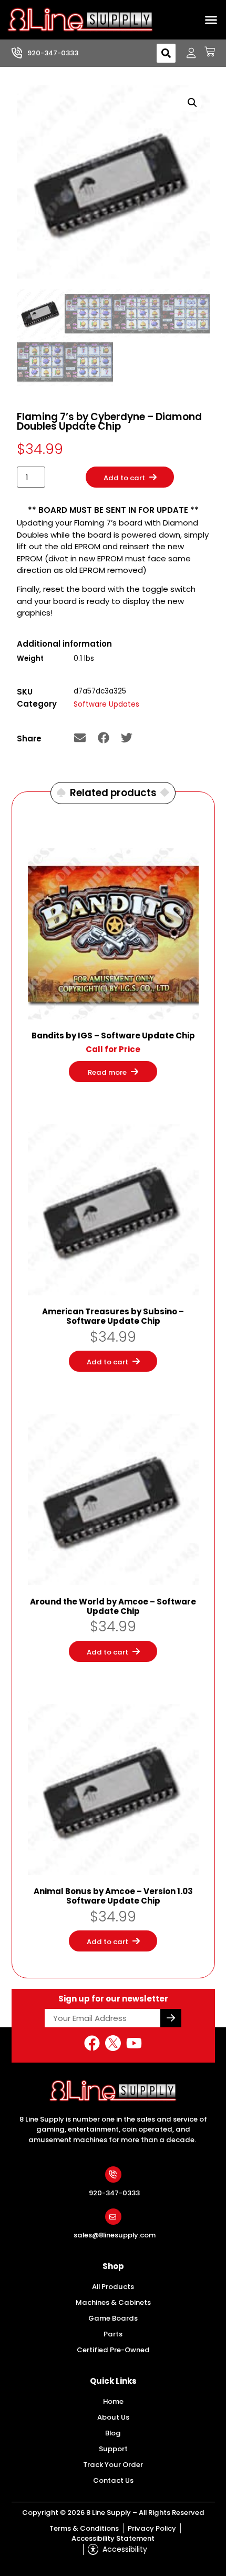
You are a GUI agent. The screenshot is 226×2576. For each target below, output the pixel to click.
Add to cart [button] (107, 1362)
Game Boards (113, 2318)
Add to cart (124, 478)
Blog (113, 2433)
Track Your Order (113, 2465)
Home (113, 2401)
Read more (107, 1072)
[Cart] (206, 52)
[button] (211, 20)
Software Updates (106, 704)
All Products (113, 2287)
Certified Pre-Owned (113, 2350)
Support (113, 2449)
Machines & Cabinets (113, 2302)
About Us (113, 2417)
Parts (113, 2334)
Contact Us (113, 2480)
